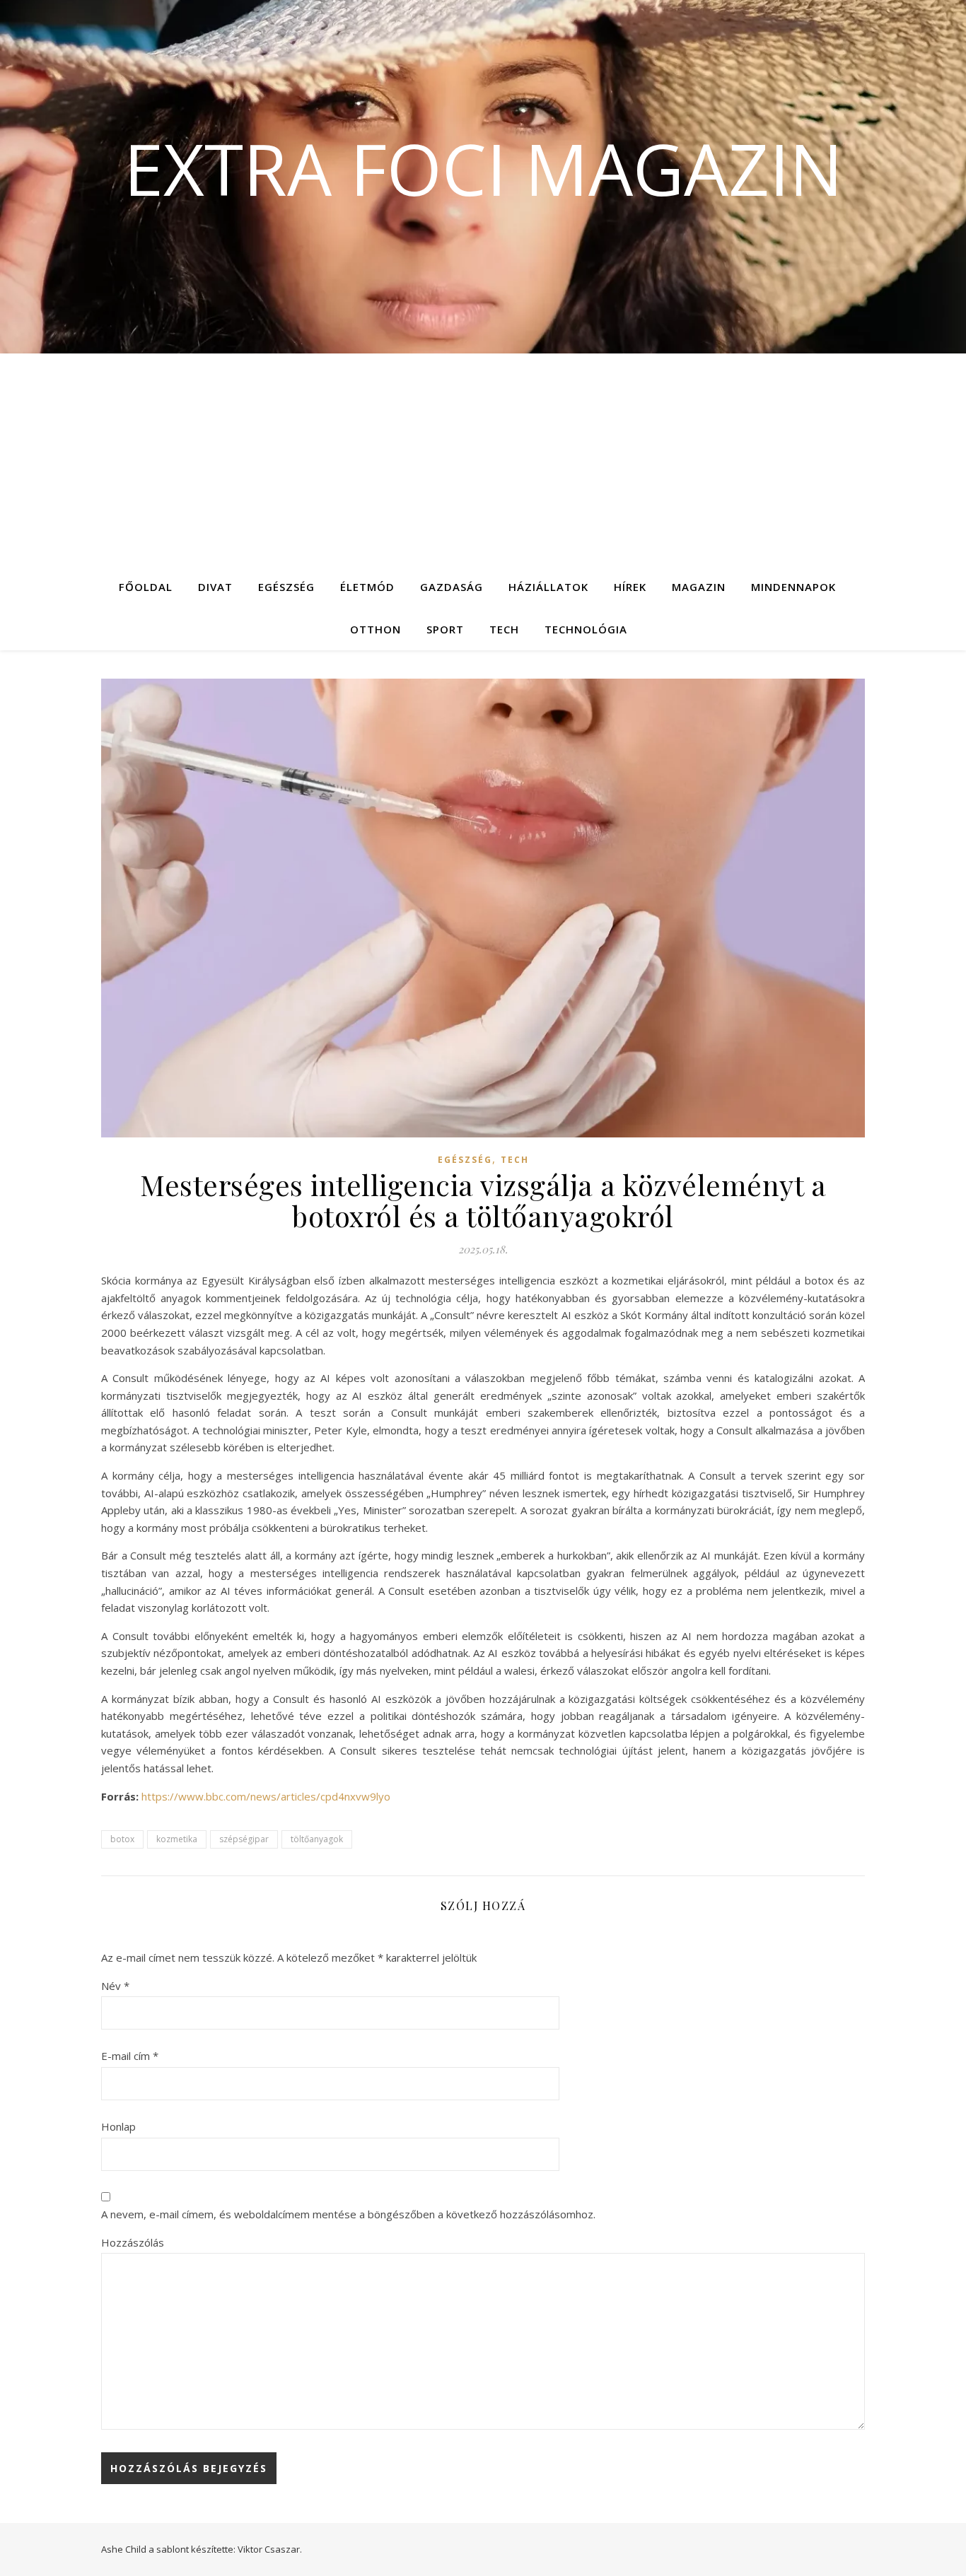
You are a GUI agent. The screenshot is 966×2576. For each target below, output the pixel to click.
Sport (445, 629)
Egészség (286, 587)
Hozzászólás (133, 2242)
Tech (504, 629)
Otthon (376, 629)
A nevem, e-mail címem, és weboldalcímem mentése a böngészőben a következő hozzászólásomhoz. (348, 2214)
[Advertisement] (483, 459)
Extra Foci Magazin (483, 168)
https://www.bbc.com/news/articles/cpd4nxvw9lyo (266, 1796)
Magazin (699, 587)
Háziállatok (548, 587)
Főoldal (146, 587)
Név (115, 1986)
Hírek (630, 587)
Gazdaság (452, 587)
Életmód (367, 587)
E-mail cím (130, 2056)
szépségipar (244, 1839)
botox (122, 1839)
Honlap (118, 2126)
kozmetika (177, 1839)
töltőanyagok (317, 1839)
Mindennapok (793, 587)
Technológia (586, 629)
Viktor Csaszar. (270, 2549)
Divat (215, 587)
